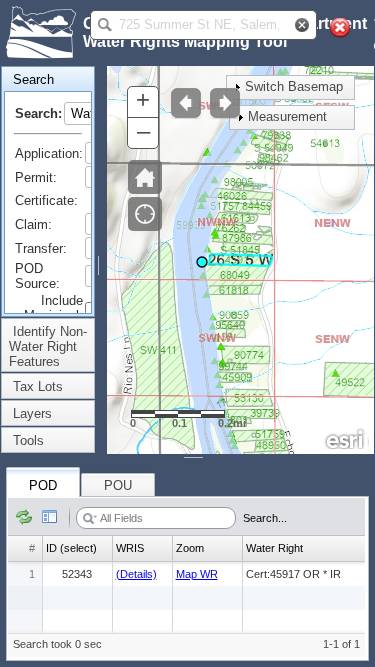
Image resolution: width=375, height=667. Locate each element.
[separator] (101, 260)
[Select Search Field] (90, 519)
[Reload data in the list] (24, 518)
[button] (105, 25)
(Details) (136, 574)
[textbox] (199, 25)
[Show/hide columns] (50, 518)
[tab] (48, 79)
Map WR (197, 574)
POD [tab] (43, 485)
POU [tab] (118, 485)
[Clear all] (340, 28)
